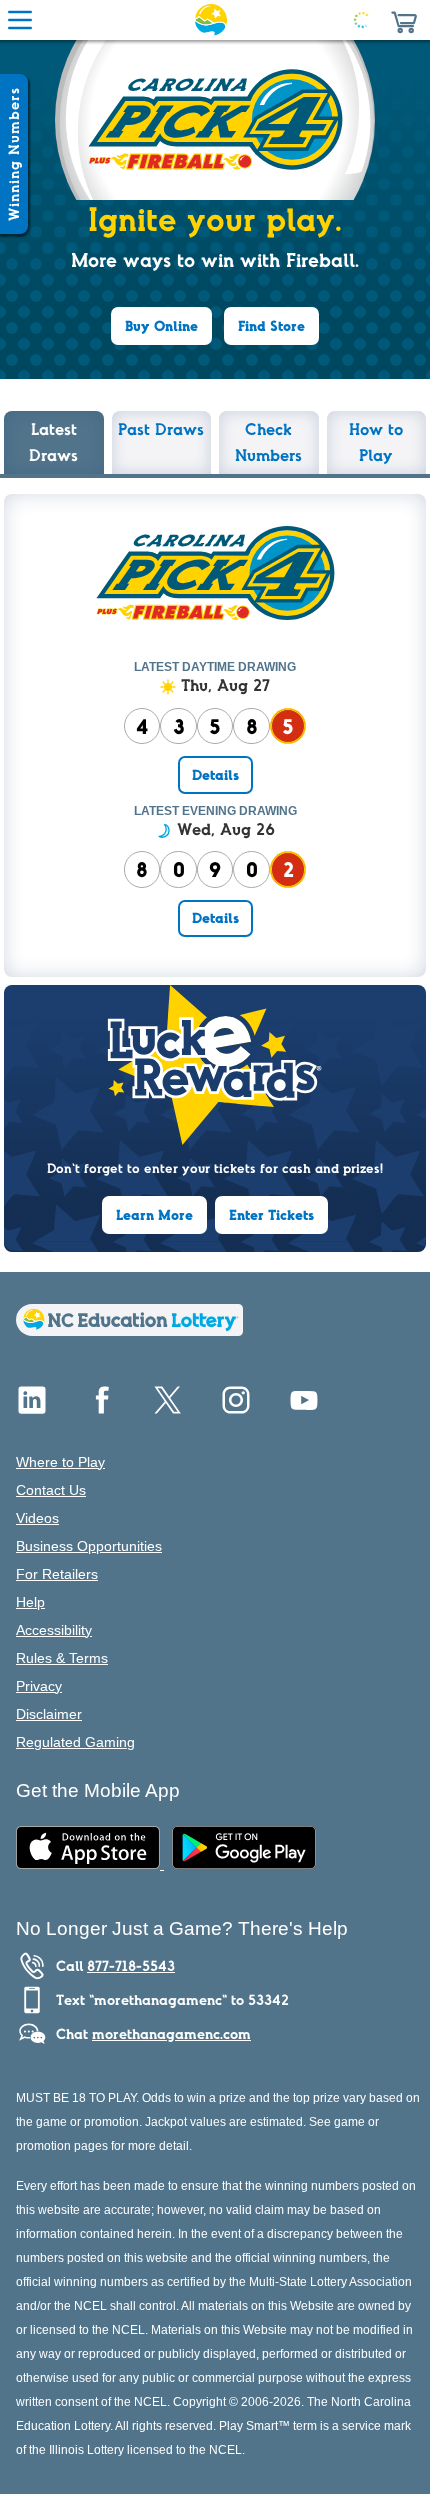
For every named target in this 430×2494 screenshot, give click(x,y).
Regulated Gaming (75, 1742)
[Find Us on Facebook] (100, 1407)
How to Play (376, 442)
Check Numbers (268, 442)
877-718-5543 (131, 1966)
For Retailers (57, 1574)
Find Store (271, 326)
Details (215, 775)
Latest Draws (53, 442)
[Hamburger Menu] (20, 20)
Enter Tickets (271, 1215)
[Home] (129, 1330)
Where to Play (60, 1462)
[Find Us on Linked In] (32, 1407)
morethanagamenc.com (171, 2034)
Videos (37, 1518)
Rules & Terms (62, 1658)
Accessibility (54, 1630)
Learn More (154, 1215)
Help (30, 1602)
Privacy (39, 1686)
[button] (404, 20)
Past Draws (161, 429)
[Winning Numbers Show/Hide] (14, 154)
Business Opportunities (89, 1546)
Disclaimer (49, 1714)
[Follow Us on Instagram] (236, 1407)
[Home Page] (211, 20)
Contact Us (51, 1490)
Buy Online (161, 326)
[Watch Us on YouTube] (304, 1407)
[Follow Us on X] (168, 1407)
